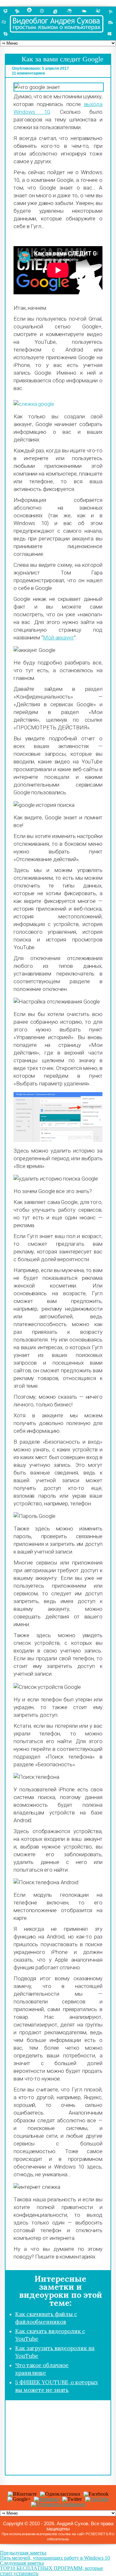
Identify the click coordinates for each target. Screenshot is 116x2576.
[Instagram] (46, 2499)
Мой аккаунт (58, 637)
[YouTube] (97, 2499)
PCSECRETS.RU (100, 2534)
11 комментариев (28, 73)
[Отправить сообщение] (58, 2504)
